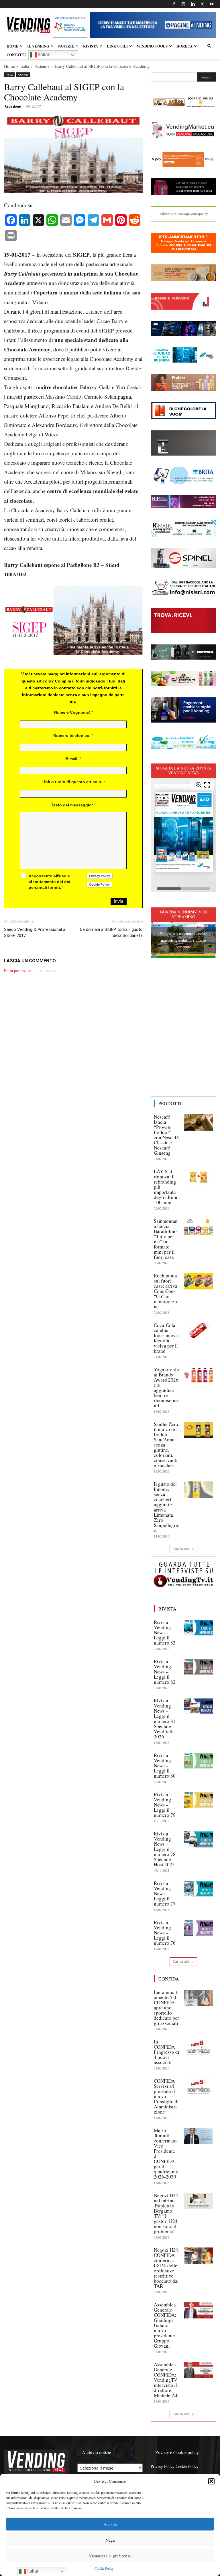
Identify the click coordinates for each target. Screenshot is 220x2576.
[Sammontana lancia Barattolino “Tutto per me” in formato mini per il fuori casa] (199, 1226)
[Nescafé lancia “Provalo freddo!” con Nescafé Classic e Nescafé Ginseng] (199, 1122)
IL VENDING (38, 46)
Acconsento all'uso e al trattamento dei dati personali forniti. (50, 882)
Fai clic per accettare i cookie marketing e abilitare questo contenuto (183, 940)
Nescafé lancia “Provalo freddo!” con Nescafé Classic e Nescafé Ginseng (166, 1135)
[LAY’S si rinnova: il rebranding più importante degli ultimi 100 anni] (199, 1177)
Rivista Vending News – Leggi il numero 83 (165, 1632)
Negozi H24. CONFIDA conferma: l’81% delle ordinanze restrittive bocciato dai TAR (167, 2268)
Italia (25, 66)
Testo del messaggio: (73, 805)
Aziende (42, 66)
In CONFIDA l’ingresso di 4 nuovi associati (167, 2052)
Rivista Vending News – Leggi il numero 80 (165, 1765)
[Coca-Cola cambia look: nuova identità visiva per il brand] (199, 1331)
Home (9, 66)
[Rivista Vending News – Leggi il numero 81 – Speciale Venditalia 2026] (199, 1706)
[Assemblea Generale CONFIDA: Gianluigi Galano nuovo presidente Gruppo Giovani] (199, 2310)
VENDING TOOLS (152, 46)
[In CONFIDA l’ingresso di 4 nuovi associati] (199, 2047)
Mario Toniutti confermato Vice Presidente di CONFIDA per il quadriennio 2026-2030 (166, 2153)
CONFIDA (169, 1979)
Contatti (16, 55)
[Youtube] (212, 4)
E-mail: (73, 759)
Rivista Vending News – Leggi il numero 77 (165, 1893)
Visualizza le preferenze (110, 2556)
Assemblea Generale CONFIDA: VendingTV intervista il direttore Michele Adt (166, 2380)
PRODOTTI (170, 1103)
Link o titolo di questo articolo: (73, 782)
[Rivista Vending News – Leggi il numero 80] (199, 1761)
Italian (44, 55)
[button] (211, 2481)
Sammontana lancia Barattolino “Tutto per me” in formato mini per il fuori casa (166, 1239)
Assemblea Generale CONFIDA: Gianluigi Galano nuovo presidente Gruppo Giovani (165, 2325)
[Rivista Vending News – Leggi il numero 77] (199, 1889)
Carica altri (181, 1549)
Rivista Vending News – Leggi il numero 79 (165, 1805)
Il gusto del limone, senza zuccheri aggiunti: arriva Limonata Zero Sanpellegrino (167, 1507)
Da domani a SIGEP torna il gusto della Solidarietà (111, 932)
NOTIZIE (66, 46)
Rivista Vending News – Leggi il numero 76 (165, 1933)
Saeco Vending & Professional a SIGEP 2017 (35, 932)
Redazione (13, 106)
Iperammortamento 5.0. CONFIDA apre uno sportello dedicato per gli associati (166, 2008)
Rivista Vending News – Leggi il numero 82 (165, 1672)
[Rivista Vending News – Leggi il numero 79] (199, 1800)
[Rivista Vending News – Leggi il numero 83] (199, 1628)
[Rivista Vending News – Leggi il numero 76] (199, 1928)
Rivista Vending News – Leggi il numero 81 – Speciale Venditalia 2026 (167, 1719)
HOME (12, 46)
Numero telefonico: (73, 735)
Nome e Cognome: (73, 712)
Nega (110, 2540)
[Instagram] (183, 4)
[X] (202, 4)
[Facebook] (174, 4)
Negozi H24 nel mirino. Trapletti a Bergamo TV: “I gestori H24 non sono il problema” (166, 2213)
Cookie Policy (104, 2568)
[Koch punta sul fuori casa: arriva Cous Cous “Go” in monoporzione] (199, 1281)
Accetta (110, 2524)
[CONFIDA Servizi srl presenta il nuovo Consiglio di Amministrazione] (199, 2086)
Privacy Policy (163, 2466)
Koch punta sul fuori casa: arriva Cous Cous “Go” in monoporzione (166, 1291)
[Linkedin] (193, 4)
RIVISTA (91, 46)
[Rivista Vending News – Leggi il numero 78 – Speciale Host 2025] (199, 1839)
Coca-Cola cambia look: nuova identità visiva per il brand (166, 1338)
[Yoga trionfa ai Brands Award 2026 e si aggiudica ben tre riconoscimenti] (199, 1375)
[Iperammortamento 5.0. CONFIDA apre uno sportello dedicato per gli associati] (199, 1998)
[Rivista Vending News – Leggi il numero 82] (199, 1667)
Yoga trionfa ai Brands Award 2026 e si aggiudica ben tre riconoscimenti (166, 1387)
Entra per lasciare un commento (30, 971)
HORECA (184, 46)
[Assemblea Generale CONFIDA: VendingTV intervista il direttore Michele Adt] (199, 2370)
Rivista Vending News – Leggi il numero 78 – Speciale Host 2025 (167, 1849)
